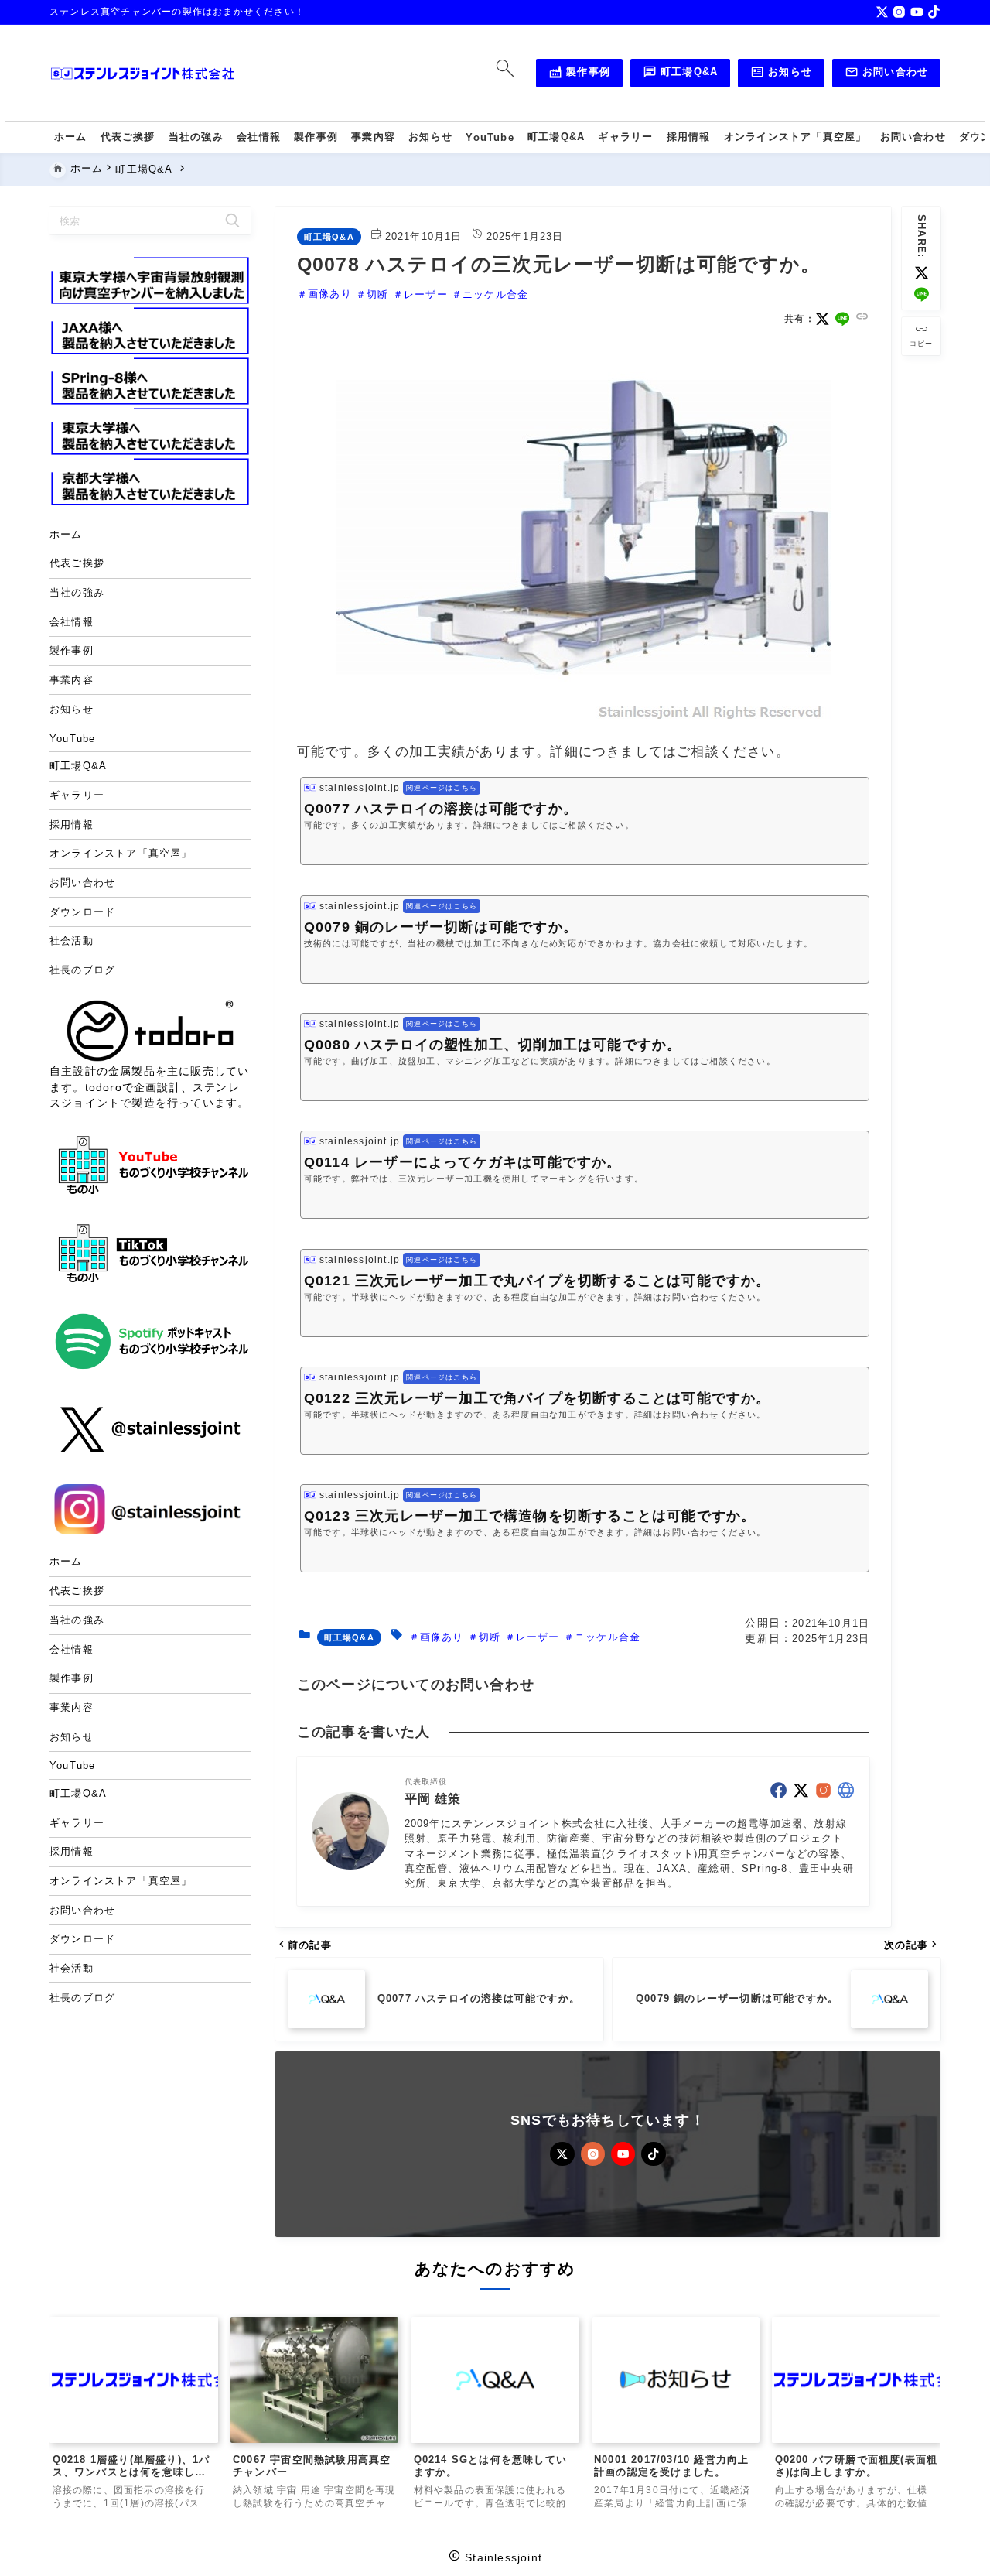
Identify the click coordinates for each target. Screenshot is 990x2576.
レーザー (426, 294)
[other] (846, 1790)
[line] (922, 294)
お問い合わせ (887, 74)
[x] (882, 12)
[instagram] (899, 12)
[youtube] (917, 12)
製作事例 (579, 74)
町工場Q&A (681, 74)
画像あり (330, 294)
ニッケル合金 (495, 294)
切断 (377, 294)
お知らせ (781, 74)
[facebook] (778, 1790)
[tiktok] (934, 12)
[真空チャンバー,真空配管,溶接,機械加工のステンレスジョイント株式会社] (142, 74)
